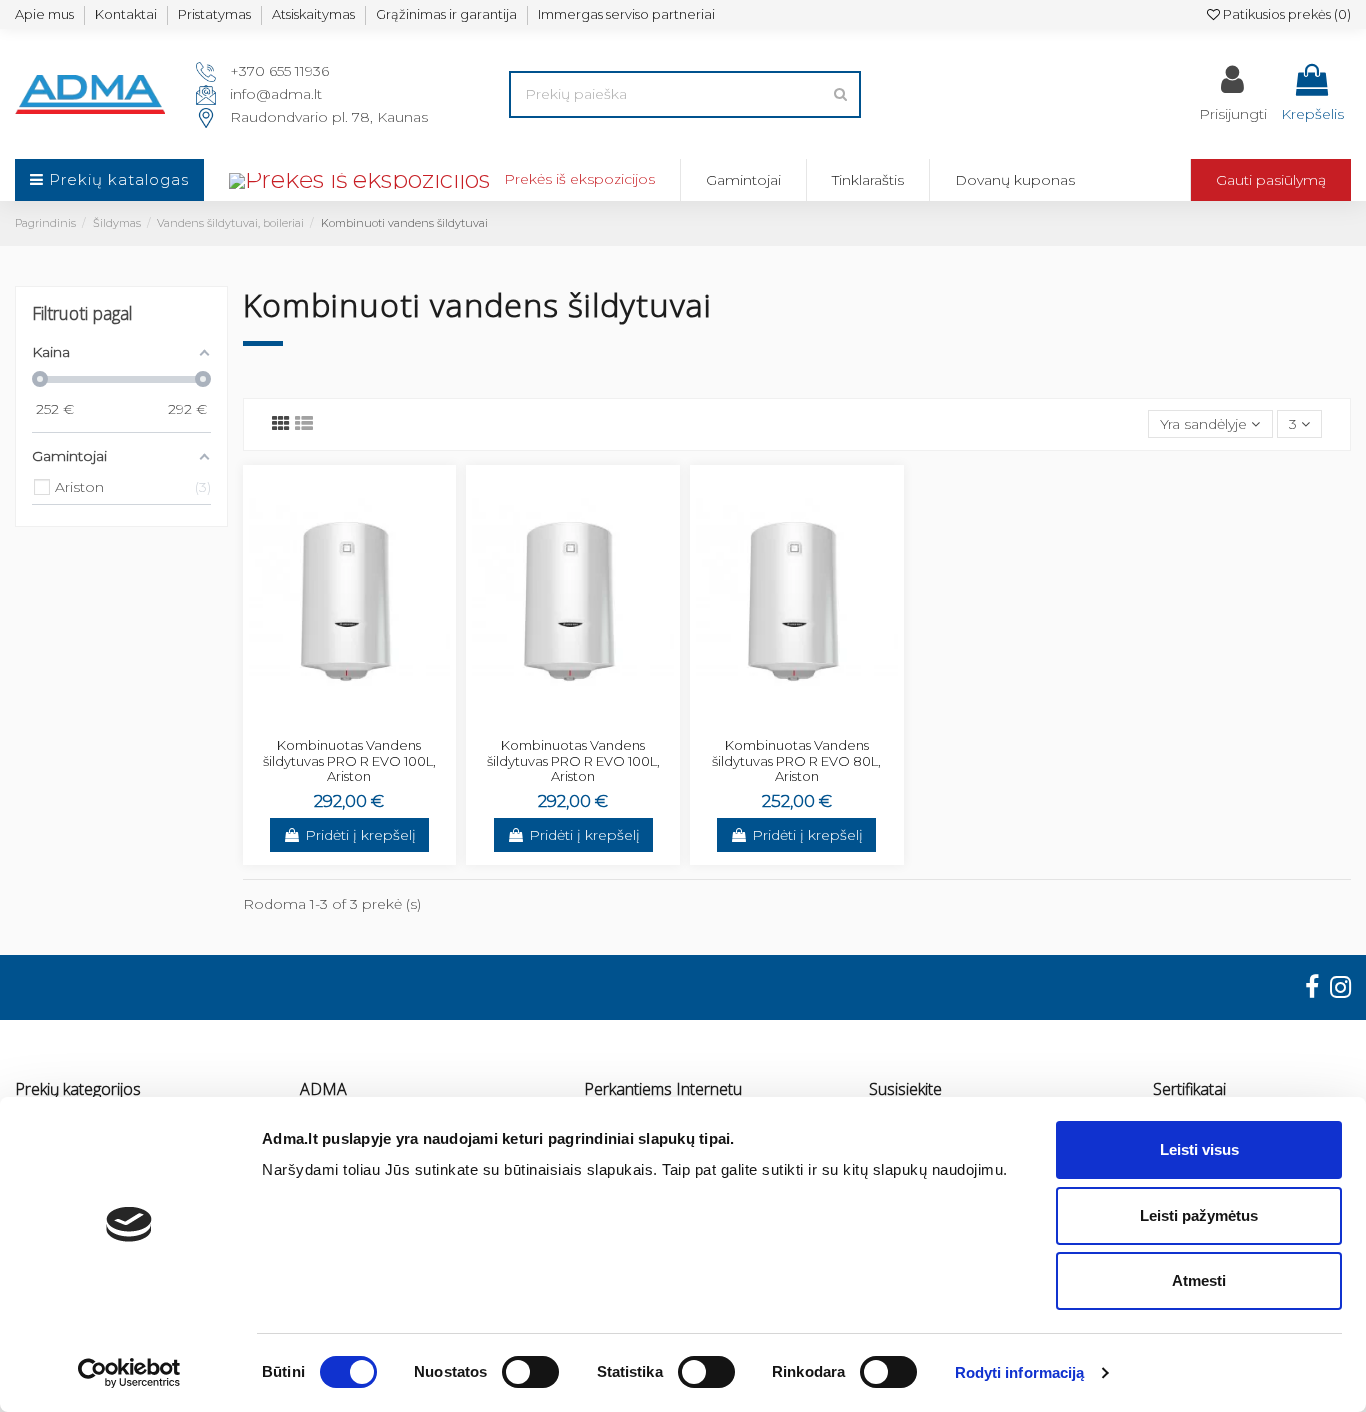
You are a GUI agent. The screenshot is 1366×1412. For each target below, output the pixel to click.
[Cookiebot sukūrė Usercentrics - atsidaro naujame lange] (129, 1373)
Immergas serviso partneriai (626, 14)
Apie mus (44, 14)
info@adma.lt (276, 94)
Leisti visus (1199, 1149)
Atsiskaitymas (313, 14)
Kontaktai (126, 14)
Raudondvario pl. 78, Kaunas (329, 117)
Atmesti (1199, 1280)
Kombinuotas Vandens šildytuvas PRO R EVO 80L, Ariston (796, 760)
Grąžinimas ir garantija (446, 14)
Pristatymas (214, 14)
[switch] (530, 1372)
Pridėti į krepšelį (360, 835)
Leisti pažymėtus (1199, 1215)
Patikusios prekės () (1285, 14)
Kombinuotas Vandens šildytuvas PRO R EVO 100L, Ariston (349, 760)
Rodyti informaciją (1020, 1372)
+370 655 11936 (279, 71)
